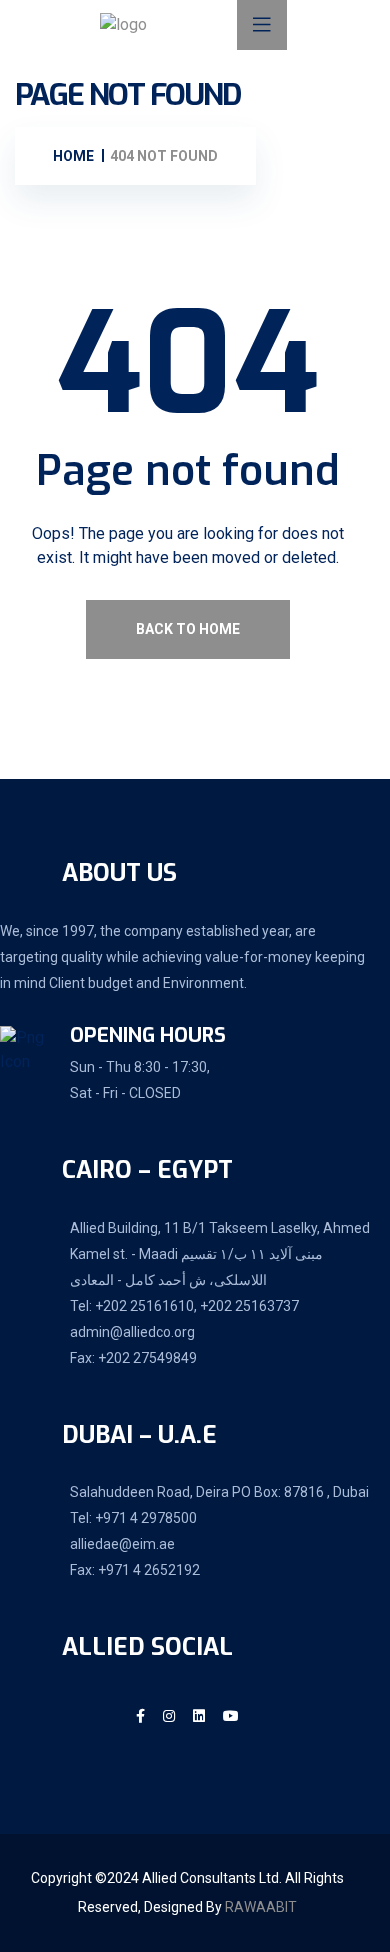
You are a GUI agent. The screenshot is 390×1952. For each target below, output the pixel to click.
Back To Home (188, 629)
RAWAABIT (261, 1907)
